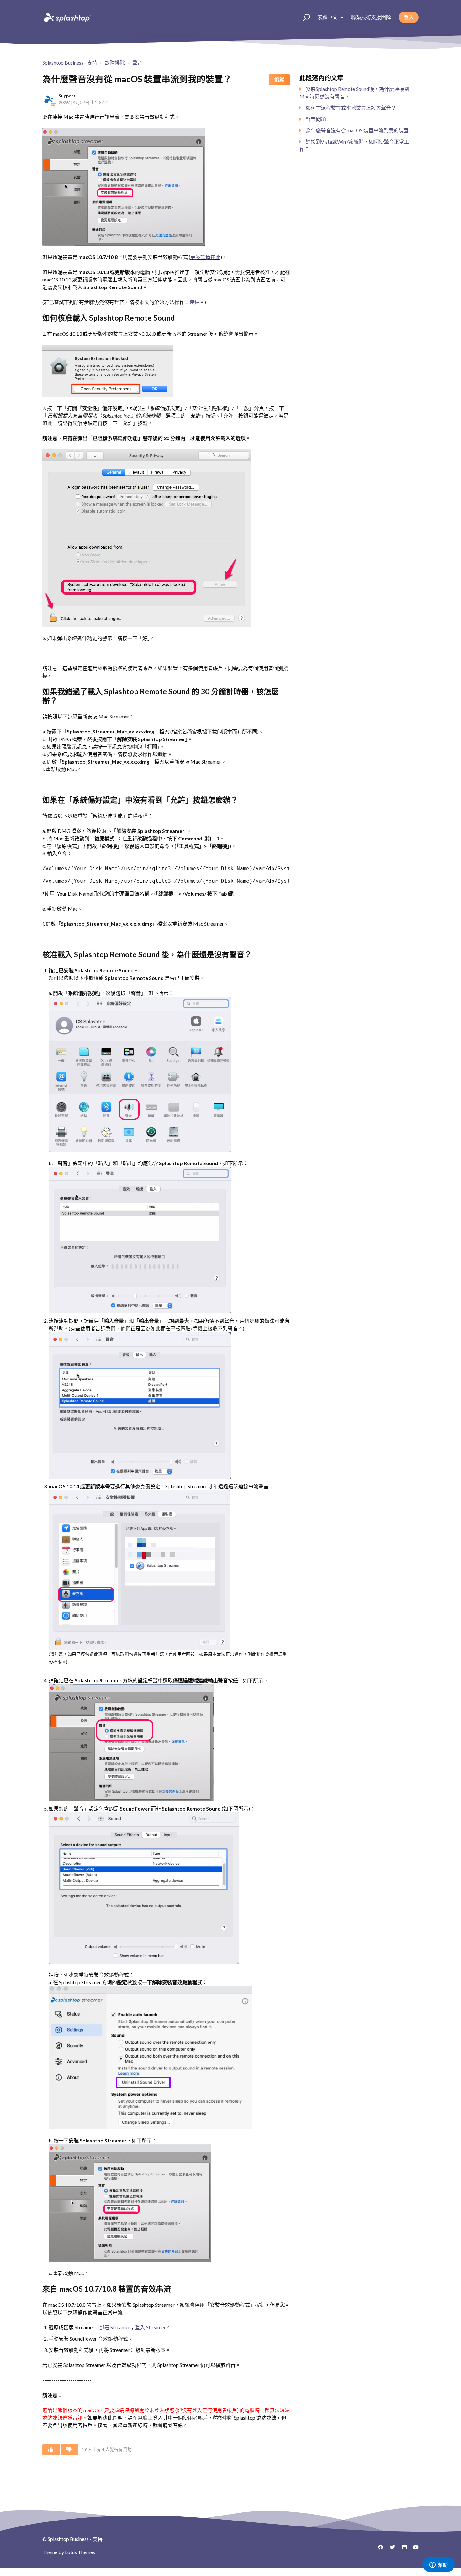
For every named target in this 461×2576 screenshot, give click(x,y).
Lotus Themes (80, 2552)
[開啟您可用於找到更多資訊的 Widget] (438, 2565)
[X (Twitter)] (390, 2549)
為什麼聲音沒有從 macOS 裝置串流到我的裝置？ (360, 130)
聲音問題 (316, 119)
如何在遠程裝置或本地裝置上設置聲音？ (351, 108)
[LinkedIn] (402, 2549)
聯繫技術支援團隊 (371, 17)
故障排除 (115, 63)
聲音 (137, 63)
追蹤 (279, 79)
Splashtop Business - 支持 (70, 63)
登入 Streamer (151, 2327)
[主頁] (67, 17)
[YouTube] (414, 2549)
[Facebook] (378, 2549)
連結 (194, 302)
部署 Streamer (115, 2327)
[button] (303, 17)
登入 (409, 17)
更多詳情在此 (205, 257)
